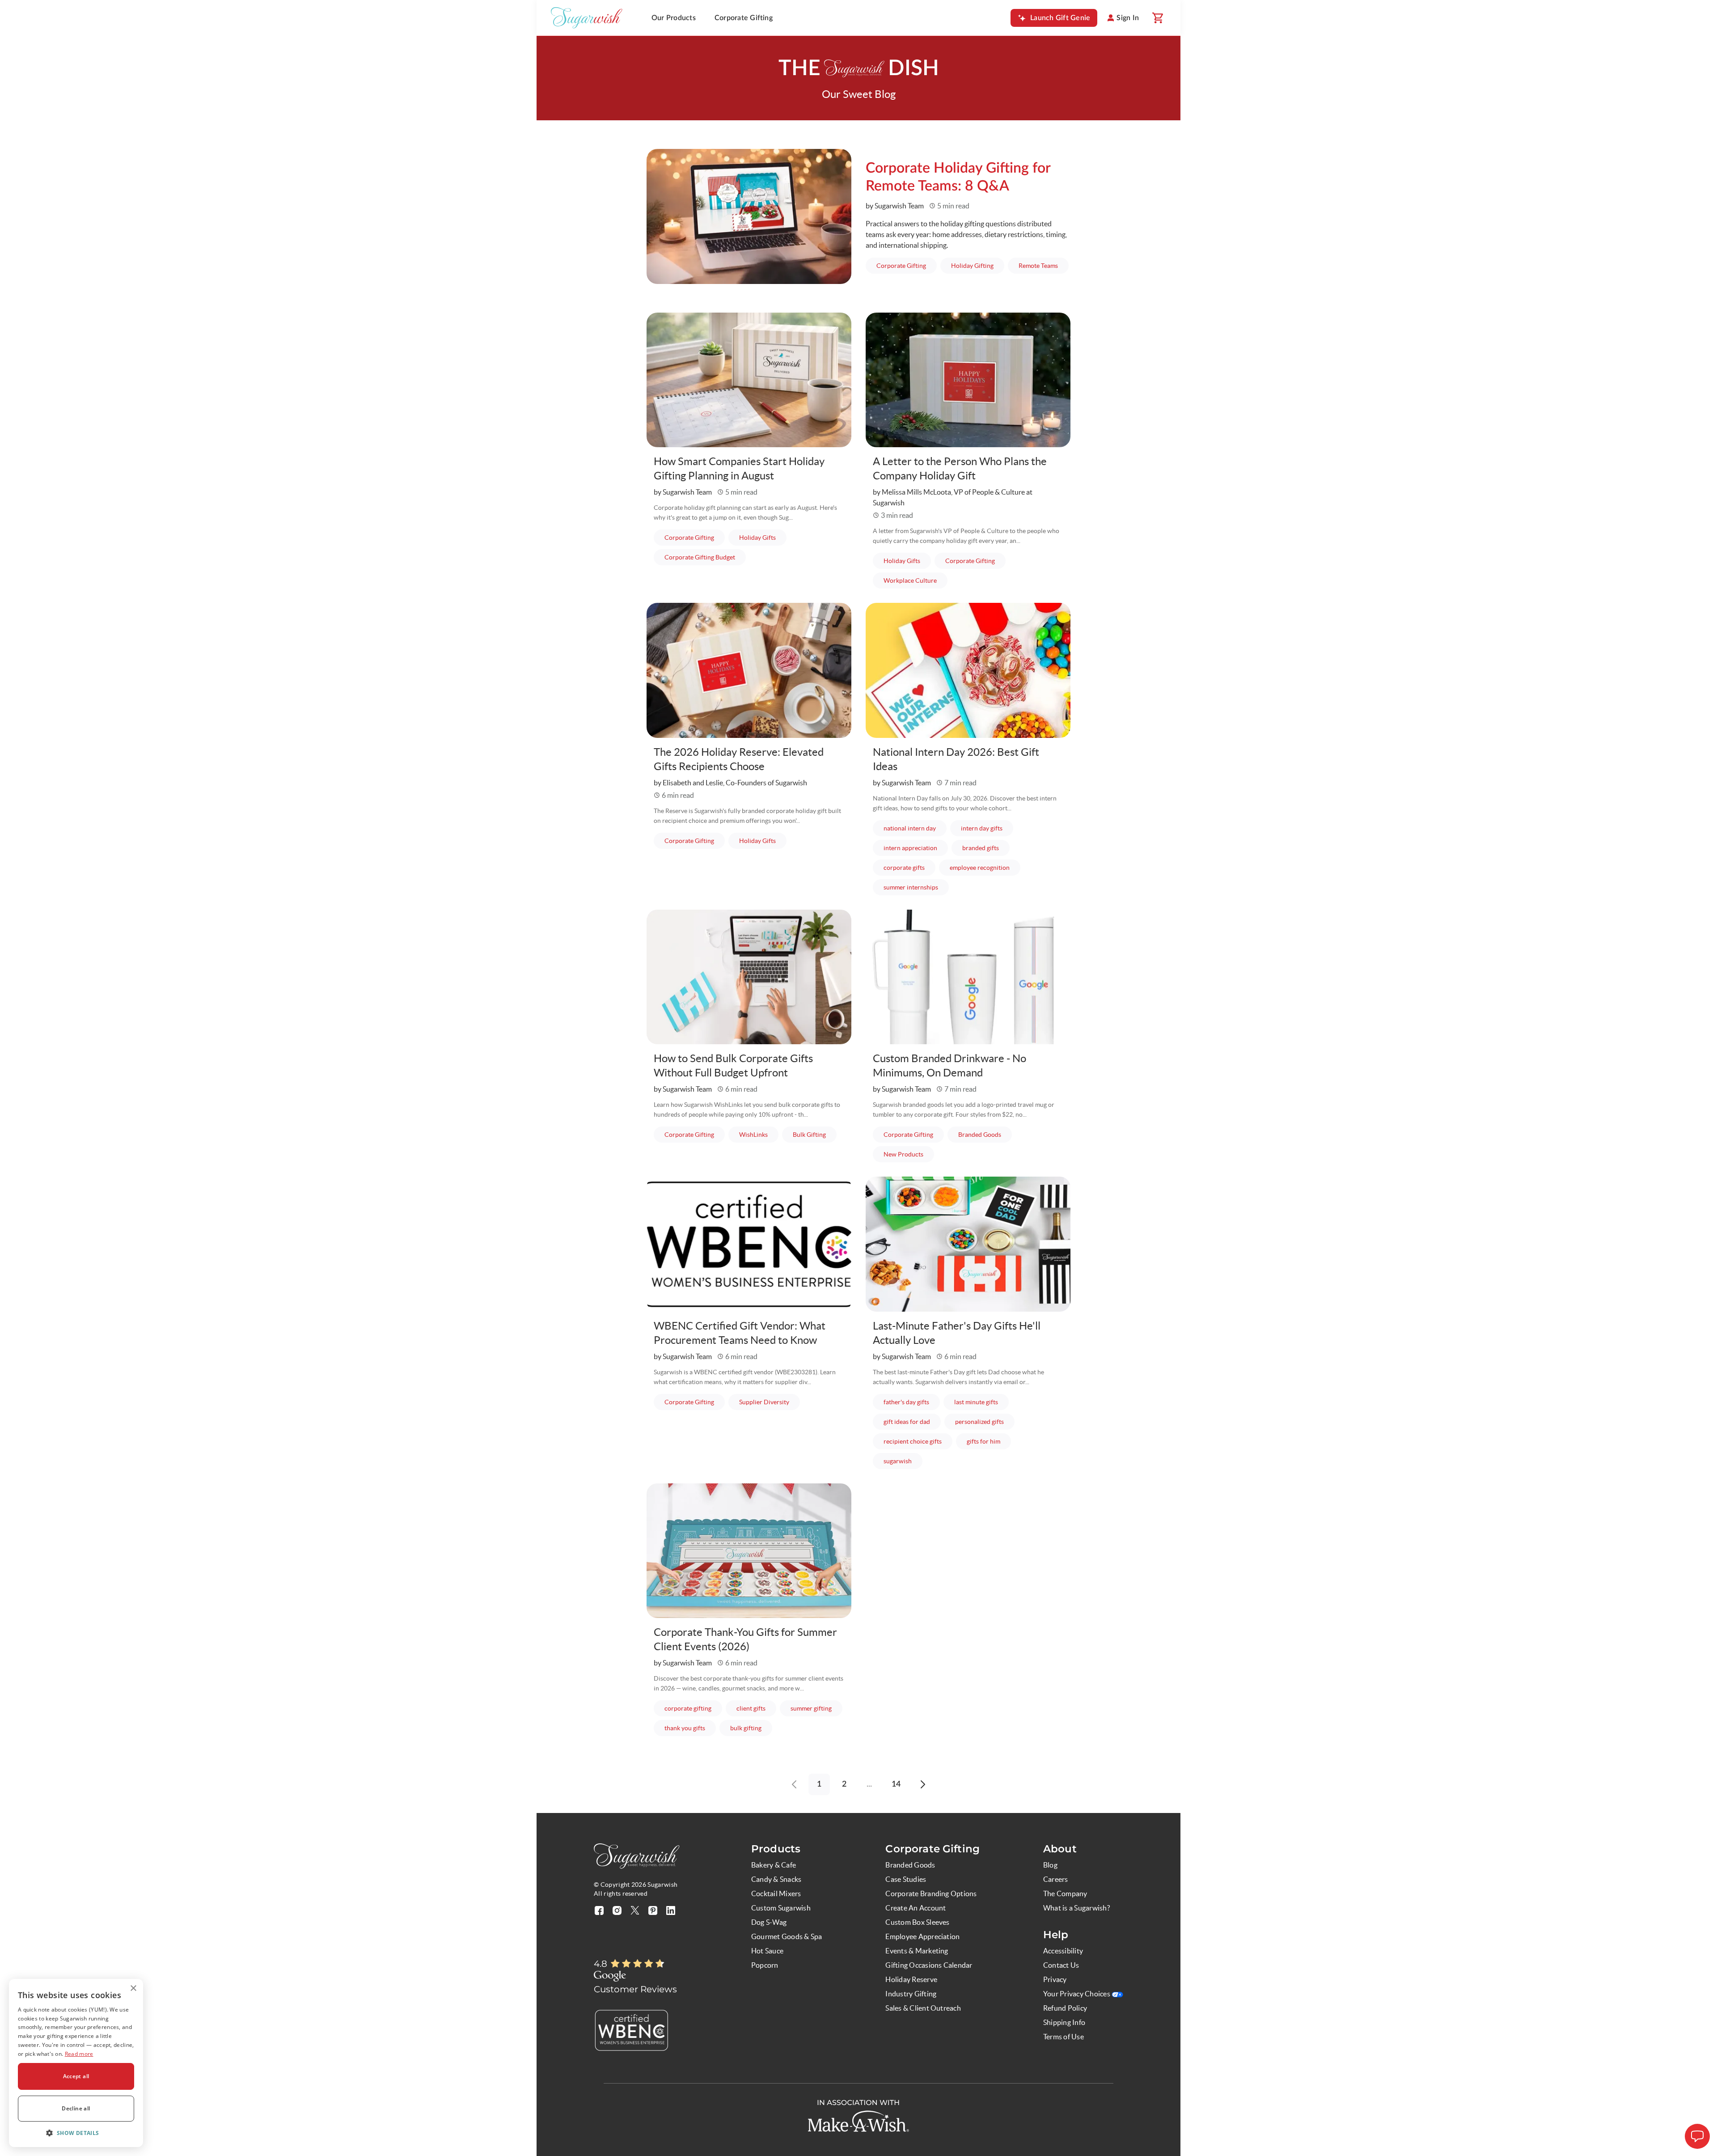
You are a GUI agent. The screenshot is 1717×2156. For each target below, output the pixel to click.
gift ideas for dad (912, 1421)
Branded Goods (985, 1134)
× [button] (133, 1989)
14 (896, 1784)
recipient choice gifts (918, 1441)
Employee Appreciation (922, 1936)
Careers (1056, 1879)
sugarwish (903, 1461)
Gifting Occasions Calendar (929, 1965)
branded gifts (986, 848)
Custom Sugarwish (781, 1908)
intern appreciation (916, 848)
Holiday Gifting (978, 265)
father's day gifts (912, 1402)
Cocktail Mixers (776, 1893)
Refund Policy (1065, 2008)
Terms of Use (1064, 2037)
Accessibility (1063, 1951)
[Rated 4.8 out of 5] (638, 1964)
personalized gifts (985, 1421)
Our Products (674, 18)
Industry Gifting (911, 1994)
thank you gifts (690, 1728)
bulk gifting (751, 1728)
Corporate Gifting (744, 18)
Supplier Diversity (770, 1402)
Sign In (1128, 18)
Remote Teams (1044, 265)
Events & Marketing (917, 1951)
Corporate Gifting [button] (933, 1849)
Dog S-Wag (769, 1922)
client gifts (756, 1708)
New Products (909, 1154)
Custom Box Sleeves (917, 1922)
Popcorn (765, 1965)
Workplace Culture (916, 580)
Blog (1050, 1865)
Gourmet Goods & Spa (787, 1936)
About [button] (1060, 1849)
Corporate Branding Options (931, 1893)
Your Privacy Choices (1077, 1994)
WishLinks (759, 1134)
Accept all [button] (76, 2076)
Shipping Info (1064, 2022)
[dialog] (76, 2063)
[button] (76, 2133)
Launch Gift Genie (1060, 18)
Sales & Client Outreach (923, 2008)
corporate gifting (693, 1708)
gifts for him (989, 1441)
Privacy (1055, 1979)
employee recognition (985, 867)
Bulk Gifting (815, 1134)
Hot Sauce (767, 1951)
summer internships (916, 887)
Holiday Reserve (911, 1979)
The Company (1065, 1893)
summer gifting (816, 1708)
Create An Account (916, 1908)
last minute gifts (981, 1402)
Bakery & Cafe (774, 1865)
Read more (79, 2054)
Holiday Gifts (763, 537)
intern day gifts (987, 828)
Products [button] (776, 1849)
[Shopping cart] (1157, 18)
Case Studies (906, 1879)
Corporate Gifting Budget (705, 557)
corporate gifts (909, 867)
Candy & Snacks (776, 1879)
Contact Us (1061, 1965)
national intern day (915, 828)
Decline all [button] (76, 2108)
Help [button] (1056, 1935)
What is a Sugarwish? (1076, 1908)
